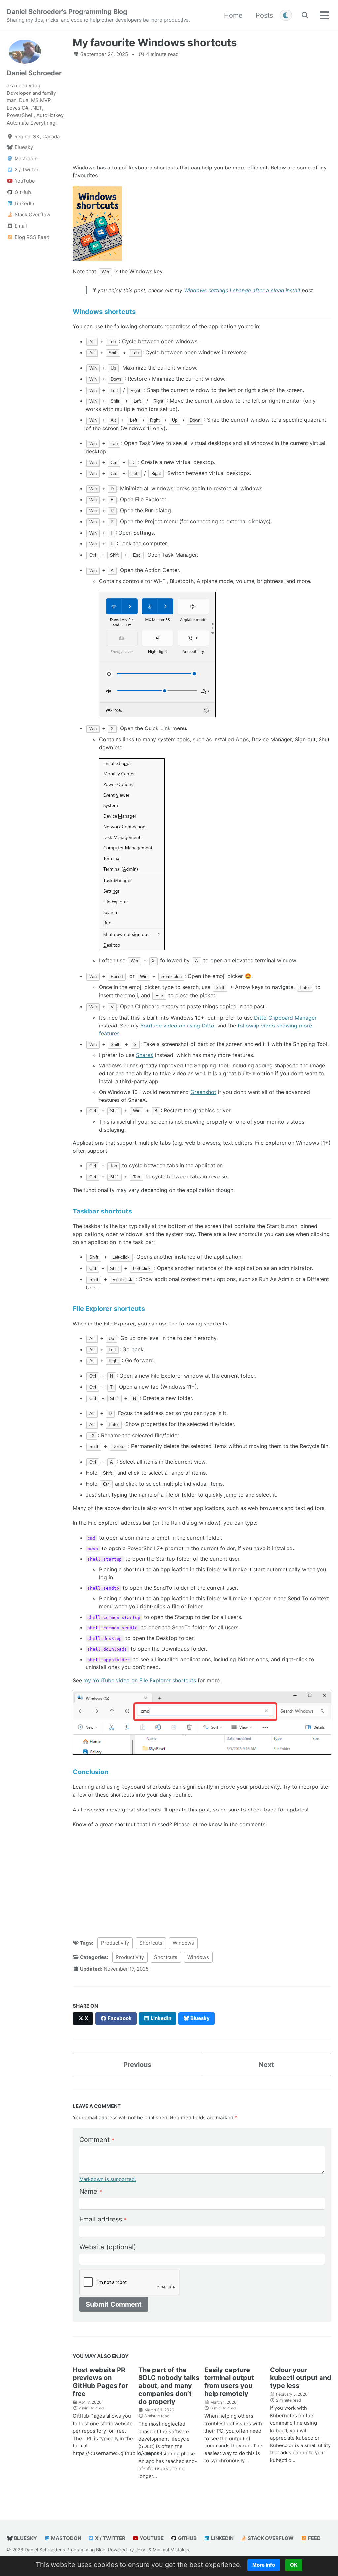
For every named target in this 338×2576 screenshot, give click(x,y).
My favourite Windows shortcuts (155, 43)
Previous (137, 2065)
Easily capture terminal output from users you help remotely (229, 2382)
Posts (264, 15)
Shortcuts (151, 1943)
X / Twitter (110, 2538)
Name (91, 2191)
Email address (103, 2219)
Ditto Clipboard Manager (285, 1018)
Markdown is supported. (108, 2179)
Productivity (115, 1943)
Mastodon (66, 2538)
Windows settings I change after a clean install (242, 290)
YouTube (151, 2538)
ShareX (145, 1055)
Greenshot (203, 1092)
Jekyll (141, 2550)
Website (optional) (108, 2247)
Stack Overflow (270, 2538)
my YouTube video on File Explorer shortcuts (140, 1680)
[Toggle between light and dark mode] (286, 15)
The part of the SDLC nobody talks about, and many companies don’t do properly (169, 2386)
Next (266, 2065)
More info (264, 2565)
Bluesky (25, 2538)
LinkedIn (222, 2538)
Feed (314, 2538)
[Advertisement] (202, 111)
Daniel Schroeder (34, 73)
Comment (97, 2140)
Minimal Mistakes (171, 2550)
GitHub (187, 2538)
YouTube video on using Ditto (177, 1026)
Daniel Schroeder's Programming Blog (98, 15)
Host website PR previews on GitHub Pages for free (100, 2382)
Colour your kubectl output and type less (301, 2378)
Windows (183, 1943)
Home (233, 15)
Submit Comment (114, 2304)
